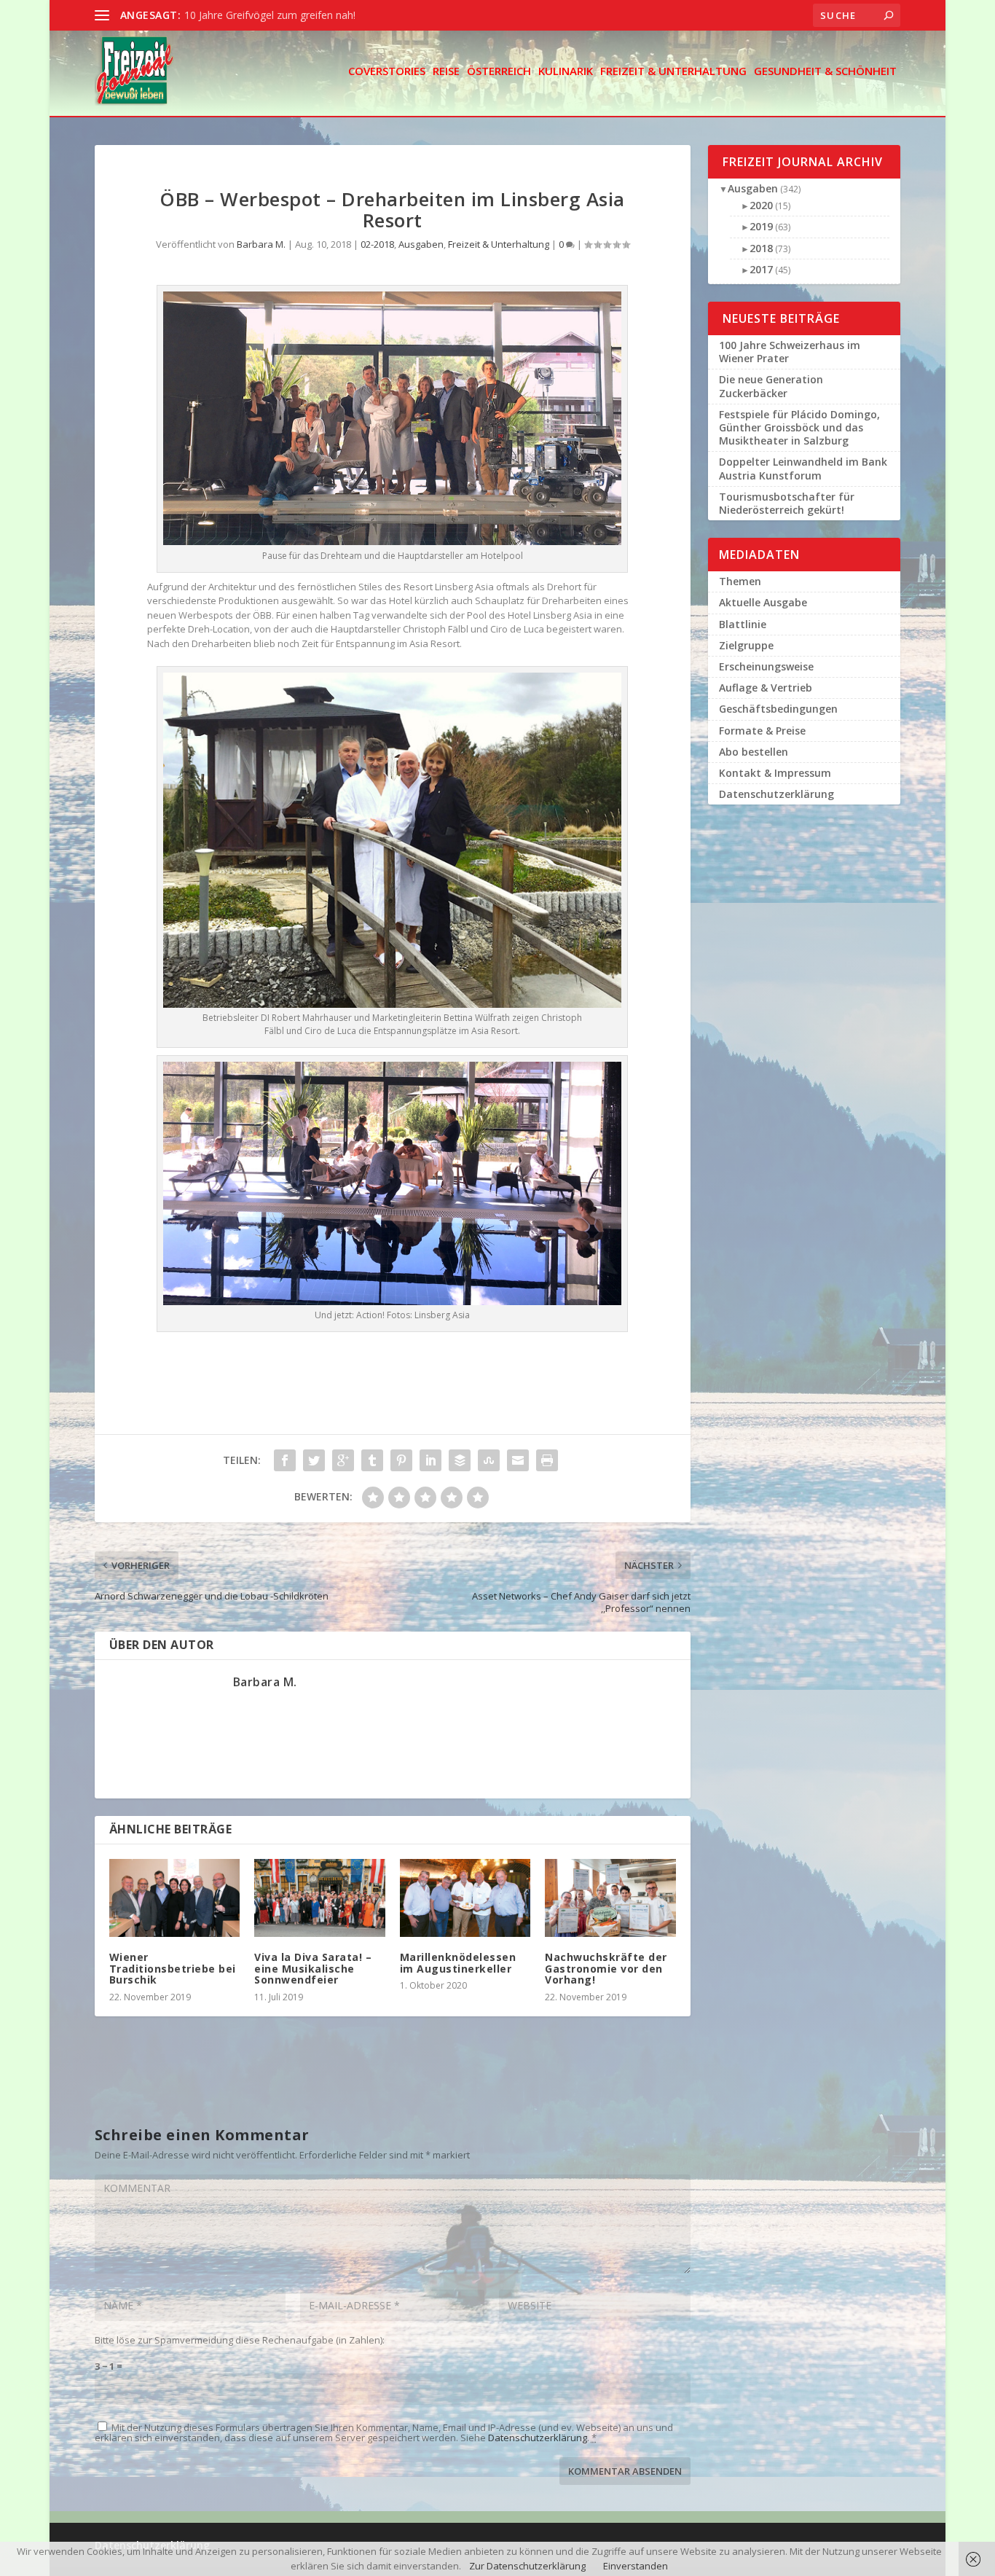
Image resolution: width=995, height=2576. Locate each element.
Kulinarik (566, 72)
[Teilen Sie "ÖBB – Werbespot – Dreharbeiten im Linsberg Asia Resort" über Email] (518, 1460)
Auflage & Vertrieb (766, 688)
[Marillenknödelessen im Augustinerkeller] (465, 1898)
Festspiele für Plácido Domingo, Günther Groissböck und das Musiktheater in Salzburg (799, 427)
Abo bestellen (754, 752)
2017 (761, 269)
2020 (761, 205)
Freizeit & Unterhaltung (673, 72)
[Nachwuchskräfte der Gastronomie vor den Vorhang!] (610, 1898)
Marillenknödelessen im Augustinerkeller (458, 1962)
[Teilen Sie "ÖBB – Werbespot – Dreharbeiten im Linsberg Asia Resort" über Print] (547, 1460)
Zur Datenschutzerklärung (527, 2566)
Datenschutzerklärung (538, 2438)
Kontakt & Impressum (775, 773)
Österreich (499, 72)
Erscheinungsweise (766, 666)
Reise (446, 72)
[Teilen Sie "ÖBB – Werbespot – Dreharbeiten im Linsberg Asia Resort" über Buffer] (460, 1460)
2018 (761, 248)
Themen (740, 581)
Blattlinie (743, 624)
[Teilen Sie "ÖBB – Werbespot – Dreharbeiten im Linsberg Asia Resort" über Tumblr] (372, 1460)
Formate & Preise (762, 731)
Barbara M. (261, 244)
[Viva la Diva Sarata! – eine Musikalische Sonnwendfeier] (319, 1898)
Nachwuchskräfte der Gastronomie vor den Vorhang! (606, 1968)
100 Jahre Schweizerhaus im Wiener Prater (790, 352)
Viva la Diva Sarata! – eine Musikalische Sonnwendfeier (313, 1968)
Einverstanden (636, 2566)
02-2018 (377, 244)
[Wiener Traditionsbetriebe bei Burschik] (174, 1898)
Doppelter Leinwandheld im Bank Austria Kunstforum (803, 468)
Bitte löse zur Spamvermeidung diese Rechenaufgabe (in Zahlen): (240, 2340)
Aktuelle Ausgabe (763, 602)
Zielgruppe (746, 645)
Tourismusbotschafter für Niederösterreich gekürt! (787, 503)
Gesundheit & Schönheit (825, 72)
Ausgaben (421, 244)
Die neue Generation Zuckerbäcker (771, 386)
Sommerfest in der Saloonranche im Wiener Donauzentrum (325, 15)
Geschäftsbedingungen (778, 709)
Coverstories (387, 72)
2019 (761, 226)
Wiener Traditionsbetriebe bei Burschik (173, 1968)
